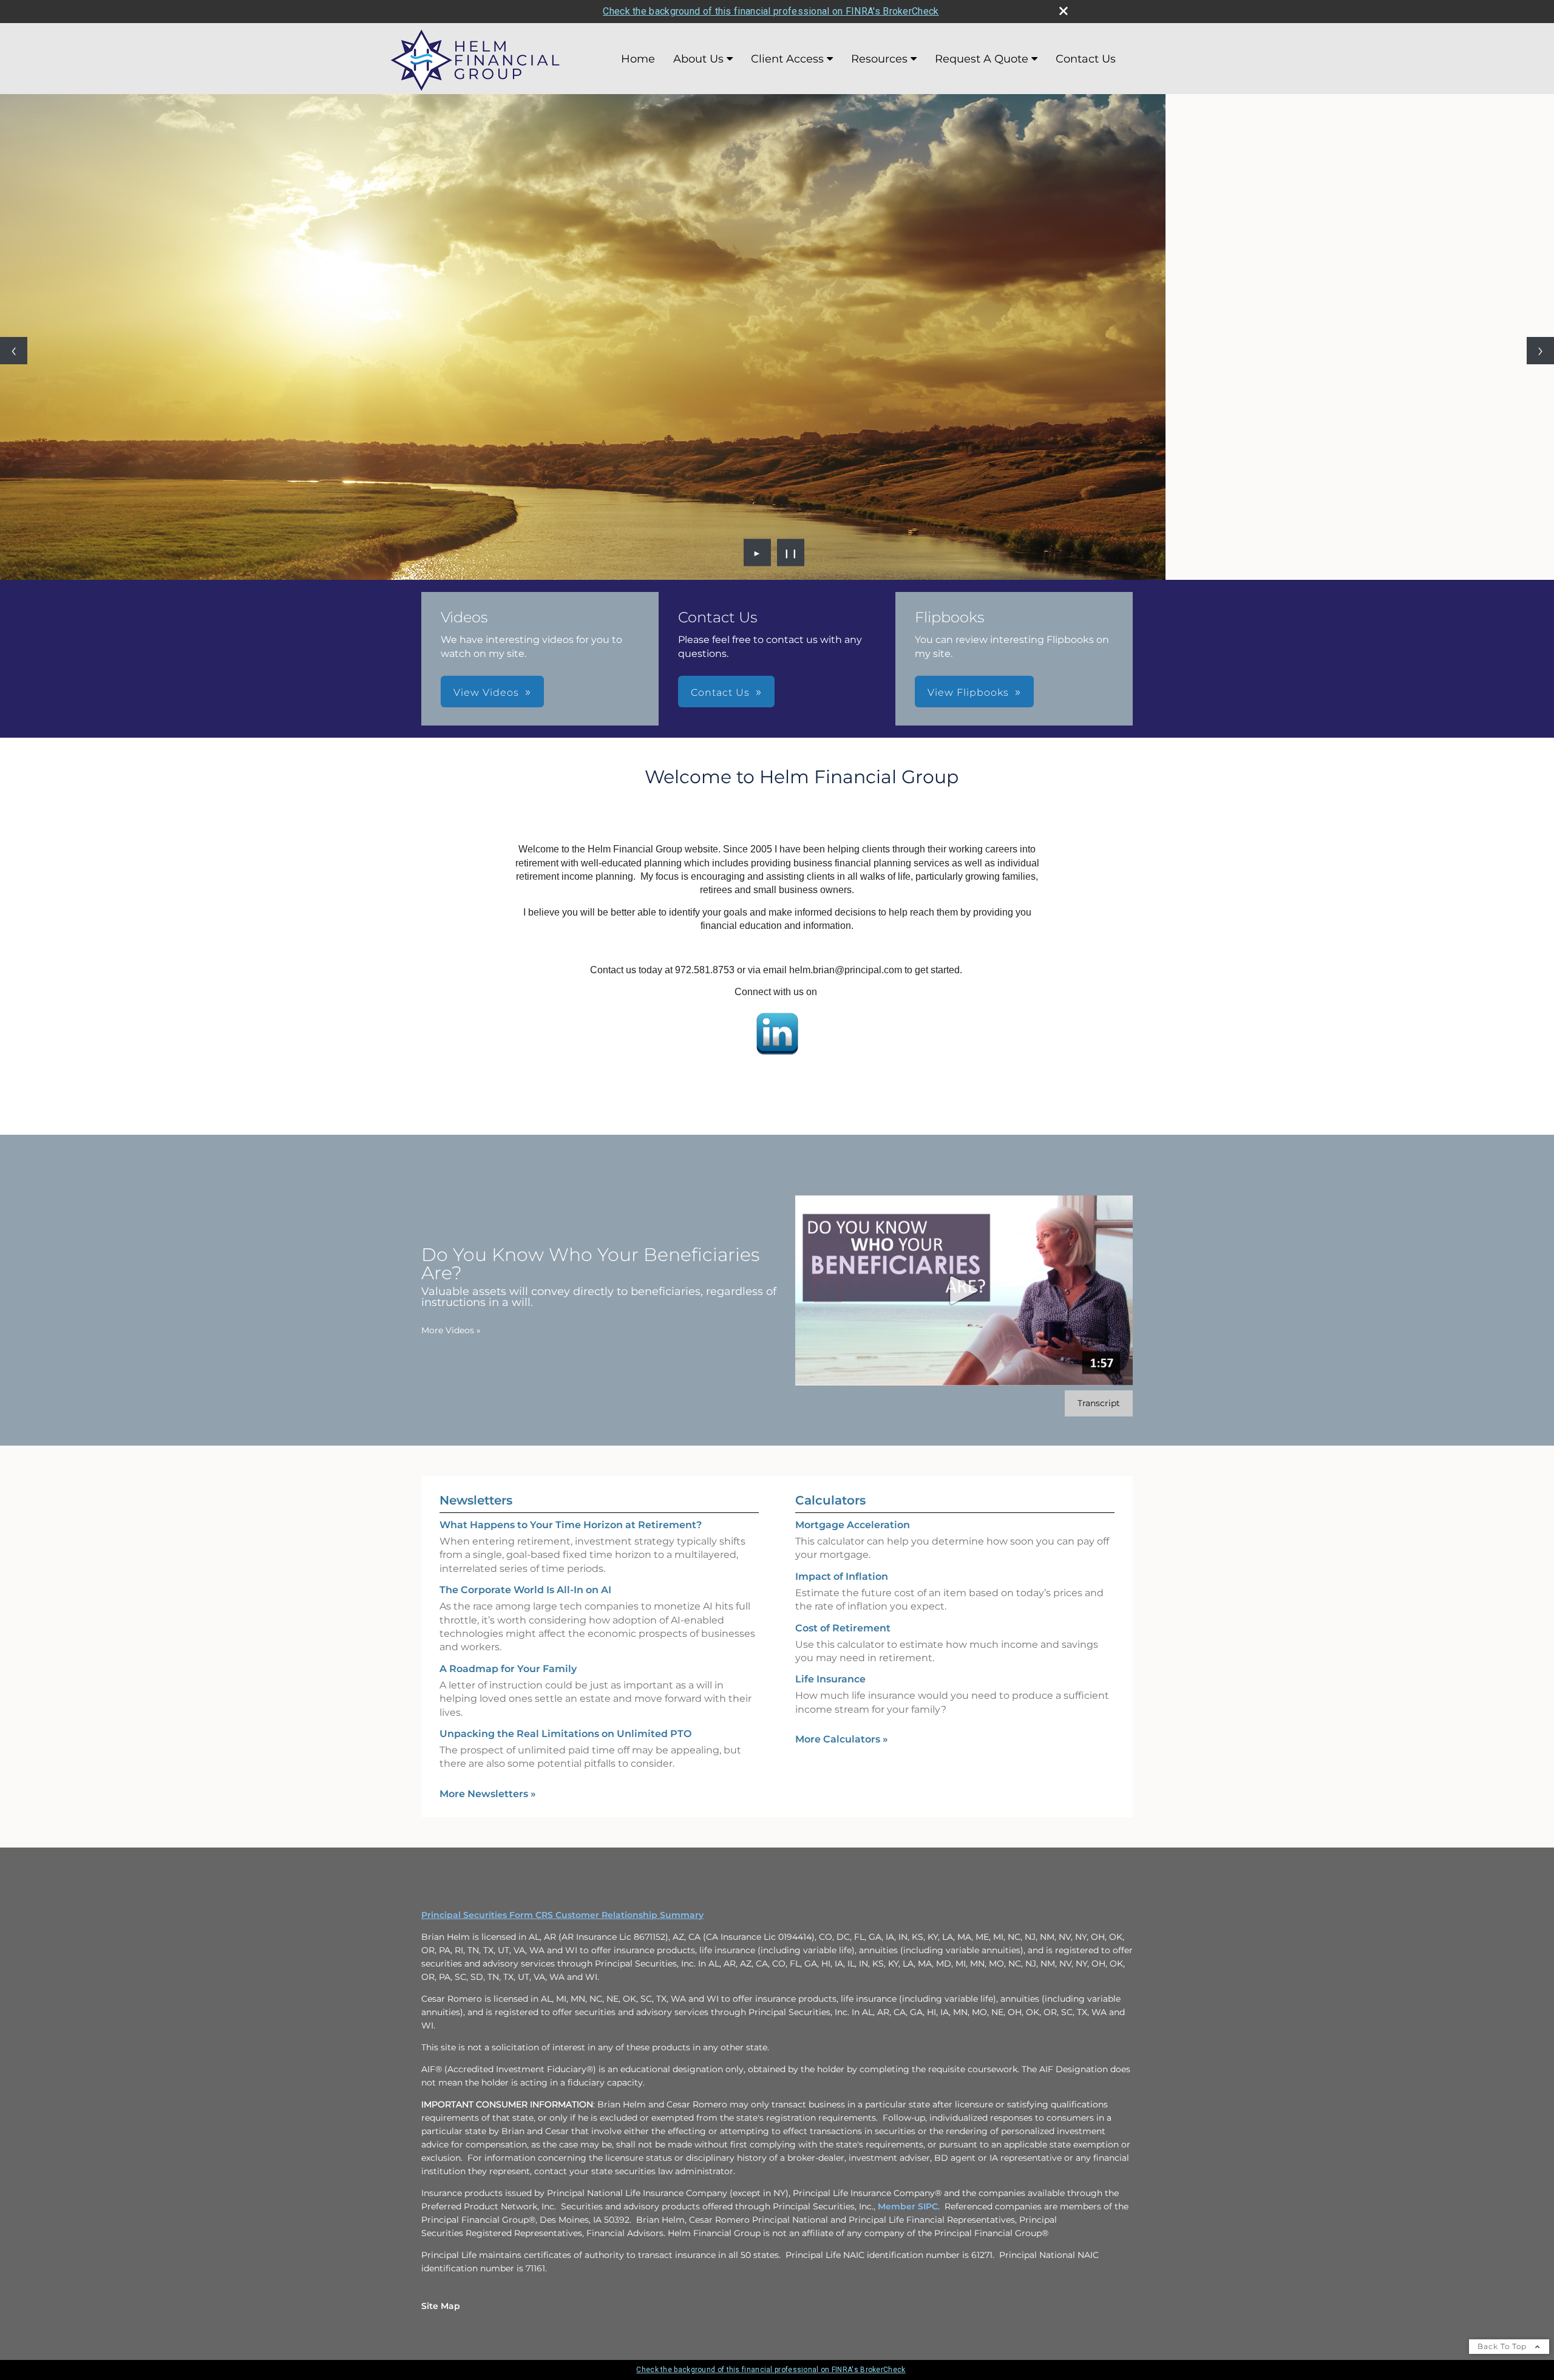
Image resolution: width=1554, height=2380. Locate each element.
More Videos (451, 1330)
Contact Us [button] (720, 692)
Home (638, 59)
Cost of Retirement (843, 1628)
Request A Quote (982, 59)
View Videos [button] (486, 692)
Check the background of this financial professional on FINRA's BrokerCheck (771, 11)
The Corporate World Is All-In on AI (525, 1590)
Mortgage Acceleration (853, 1525)
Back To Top (1503, 2346)
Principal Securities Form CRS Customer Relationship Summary (562, 1915)
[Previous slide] (14, 351)
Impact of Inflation (842, 1576)
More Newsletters (488, 1794)
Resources (879, 59)
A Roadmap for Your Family (508, 1669)
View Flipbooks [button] (968, 692)
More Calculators (842, 1739)
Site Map (441, 2306)
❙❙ (791, 552)
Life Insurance (830, 1679)
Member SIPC (908, 2206)
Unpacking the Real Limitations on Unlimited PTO (565, 1734)
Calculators (830, 1500)
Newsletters (476, 1500)
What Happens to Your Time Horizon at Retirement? (571, 1525)
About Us (698, 59)
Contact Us (1086, 59)
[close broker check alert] (1064, 11)
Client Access (787, 59)
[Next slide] (1540, 351)
